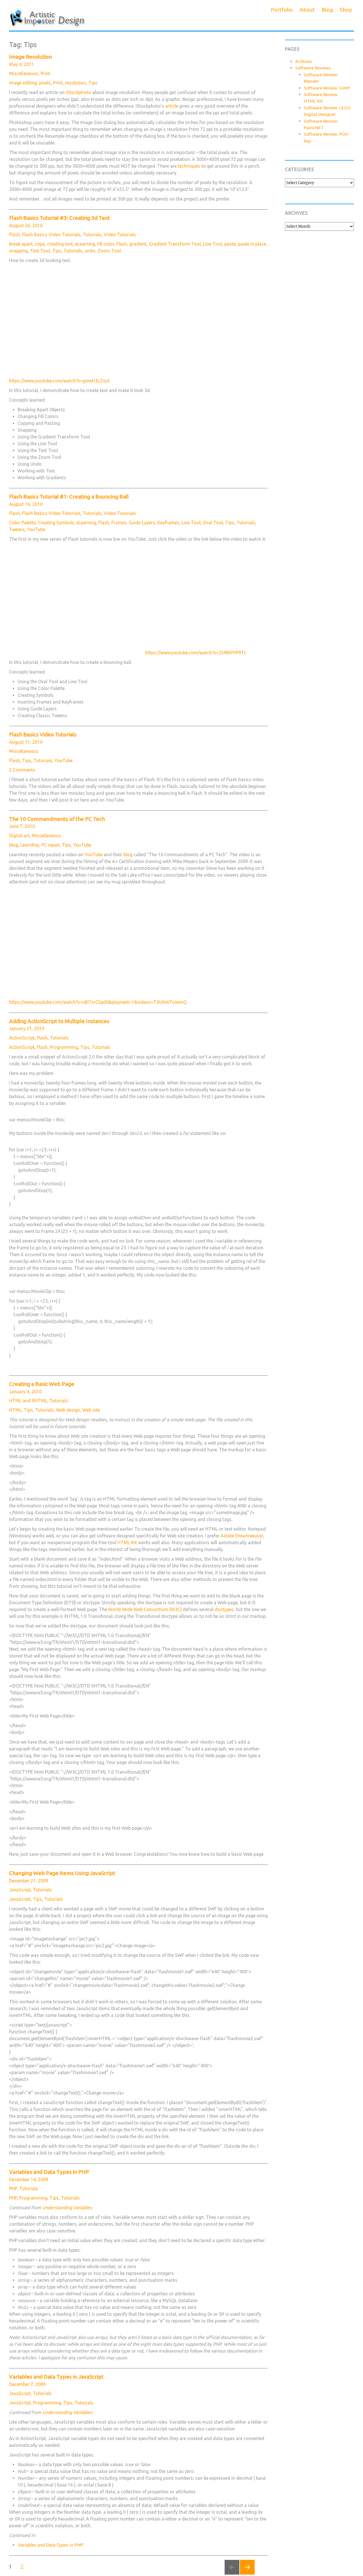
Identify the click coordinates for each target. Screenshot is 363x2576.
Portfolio (282, 10)
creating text (60, 244)
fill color (106, 244)
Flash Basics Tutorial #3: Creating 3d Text (59, 218)
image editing (23, 83)
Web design (68, 1410)
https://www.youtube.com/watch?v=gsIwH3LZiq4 (59, 381)
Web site (91, 1410)
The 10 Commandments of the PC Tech (57, 819)
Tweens (17, 529)
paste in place (252, 244)
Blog (327, 10)
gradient (138, 244)
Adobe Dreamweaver (242, 1536)
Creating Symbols (56, 523)
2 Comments (22, 770)
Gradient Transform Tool (175, 244)
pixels (45, 83)
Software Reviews (313, 68)
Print (45, 73)
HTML (15, 1410)
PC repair (50, 845)
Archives (304, 61)
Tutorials (92, 235)
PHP (13, 2189)
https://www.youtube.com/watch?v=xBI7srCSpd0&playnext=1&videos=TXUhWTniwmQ (98, 1002)
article (172, 106)
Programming (64, 1047)
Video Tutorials (120, 235)
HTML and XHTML (28, 1401)
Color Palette (22, 523)
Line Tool (213, 244)
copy (40, 244)
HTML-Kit (127, 1542)
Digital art (19, 836)
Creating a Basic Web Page (42, 1384)
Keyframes (168, 523)
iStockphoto (78, 92)
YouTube (36, 529)
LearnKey (30, 845)
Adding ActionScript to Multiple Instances (59, 1021)
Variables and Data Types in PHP (49, 2172)
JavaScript (20, 1890)
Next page (247, 2574)
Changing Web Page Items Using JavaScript (62, 1873)
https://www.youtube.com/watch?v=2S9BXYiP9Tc (196, 653)
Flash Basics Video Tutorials (51, 235)
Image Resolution (30, 57)
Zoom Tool (109, 251)
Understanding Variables (67, 2208)
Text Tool (40, 251)
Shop (346, 10)
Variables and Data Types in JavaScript (56, 2377)
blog (14, 845)
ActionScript (22, 1038)
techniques (189, 166)
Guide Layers (142, 523)
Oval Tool (213, 523)
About (307, 10)
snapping (18, 251)
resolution (75, 83)
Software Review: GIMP (327, 88)
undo (90, 251)
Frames (119, 523)
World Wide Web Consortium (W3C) (145, 1609)
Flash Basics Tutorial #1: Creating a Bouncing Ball (69, 497)
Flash (14, 235)
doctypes (224, 1609)
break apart (21, 244)
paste (230, 244)
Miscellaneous (24, 73)
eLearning (85, 244)
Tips (93, 83)
